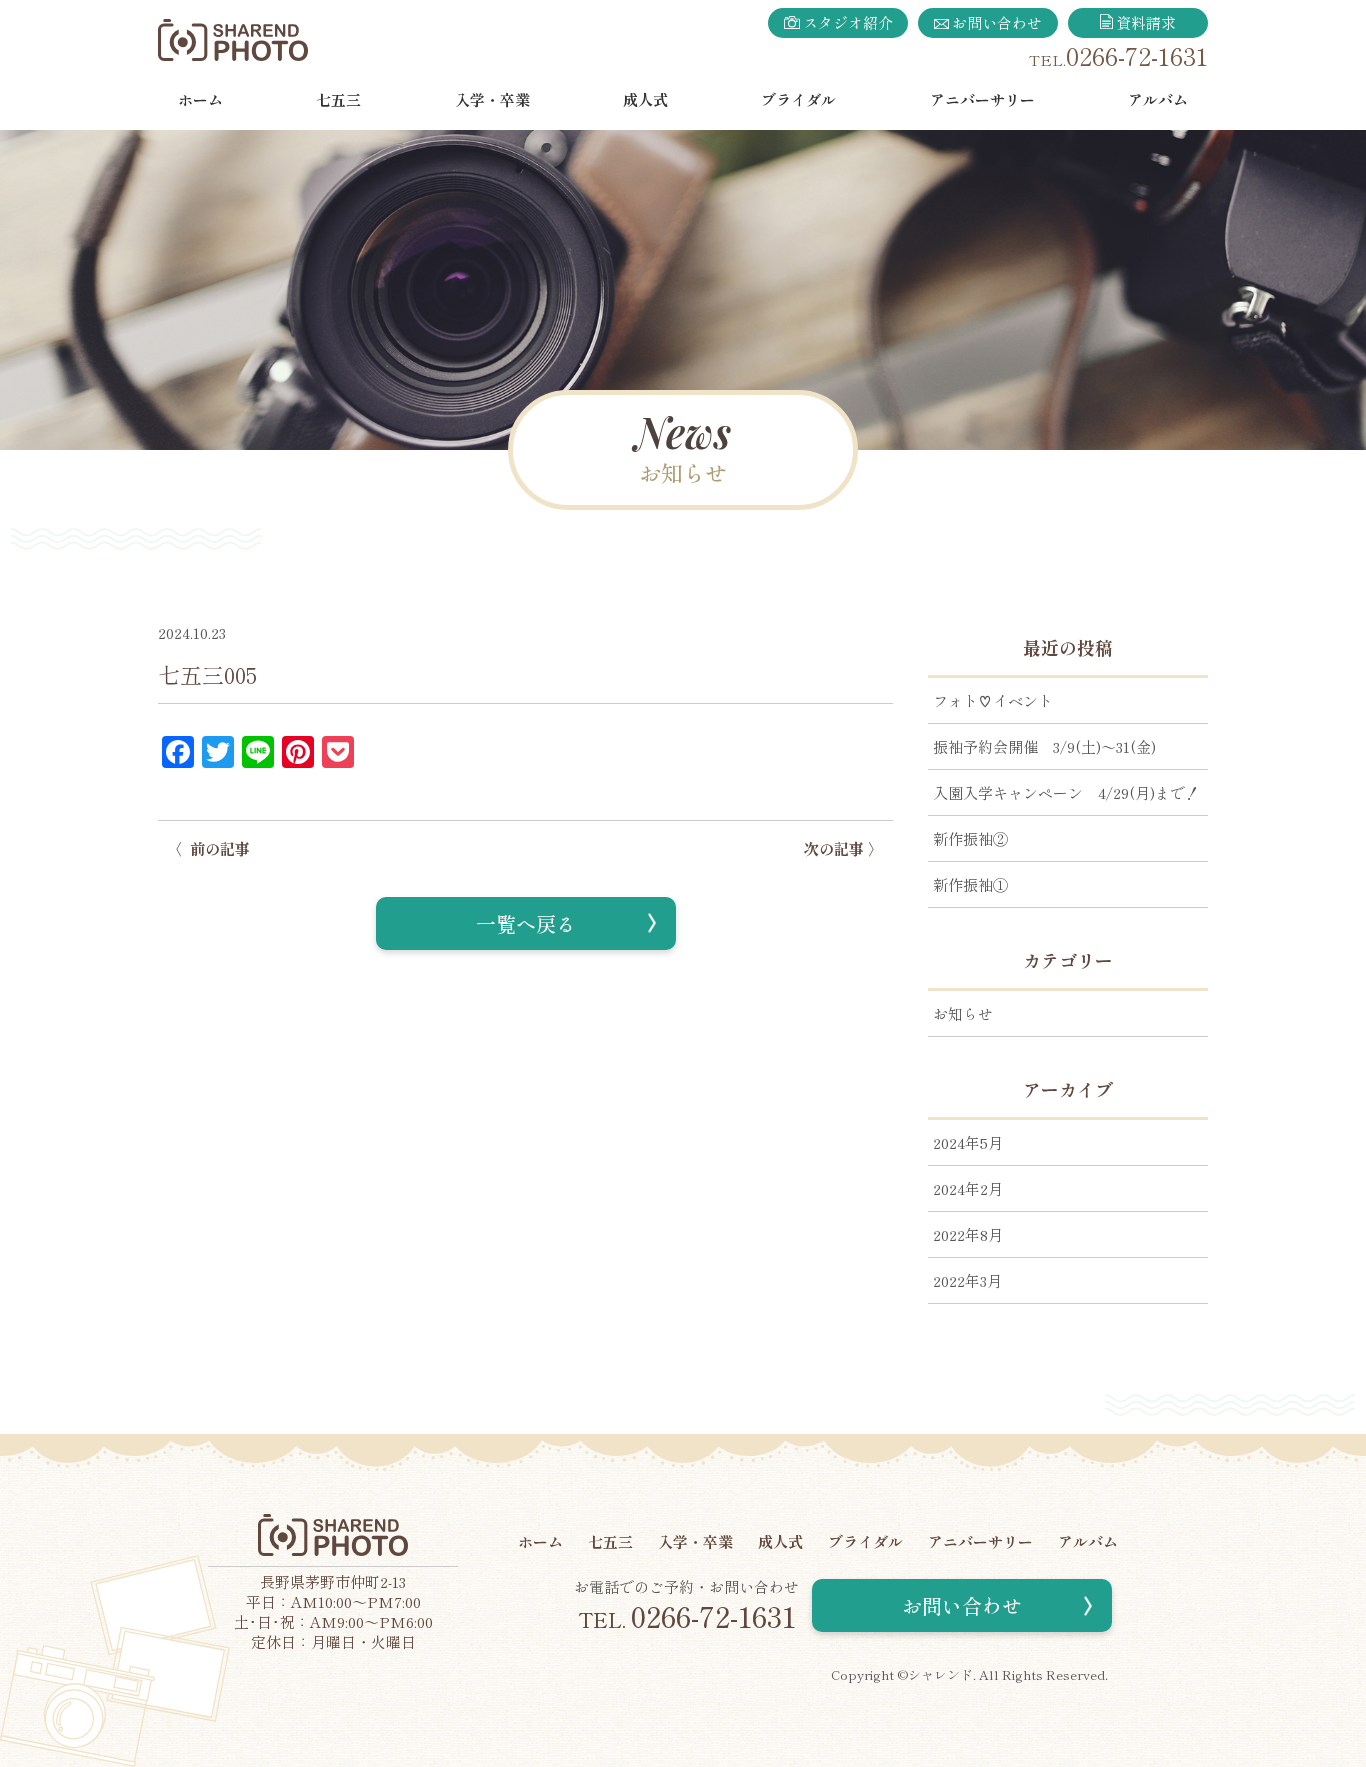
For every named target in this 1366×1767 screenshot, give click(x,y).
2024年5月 (968, 1142)
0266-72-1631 (1137, 55)
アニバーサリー (982, 99)
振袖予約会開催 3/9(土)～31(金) (1044, 746)
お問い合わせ (997, 22)
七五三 (338, 99)
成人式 (645, 99)
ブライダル (798, 99)
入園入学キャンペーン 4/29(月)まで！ (1066, 792)
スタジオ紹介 (848, 22)
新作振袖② (970, 838)
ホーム (200, 99)
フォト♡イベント (993, 700)
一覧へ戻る (526, 923)
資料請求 (1146, 22)
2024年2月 (968, 1188)
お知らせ (963, 1013)
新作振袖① (970, 884)
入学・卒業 (492, 99)
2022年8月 (968, 1234)
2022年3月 (967, 1280)
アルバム (1158, 99)
